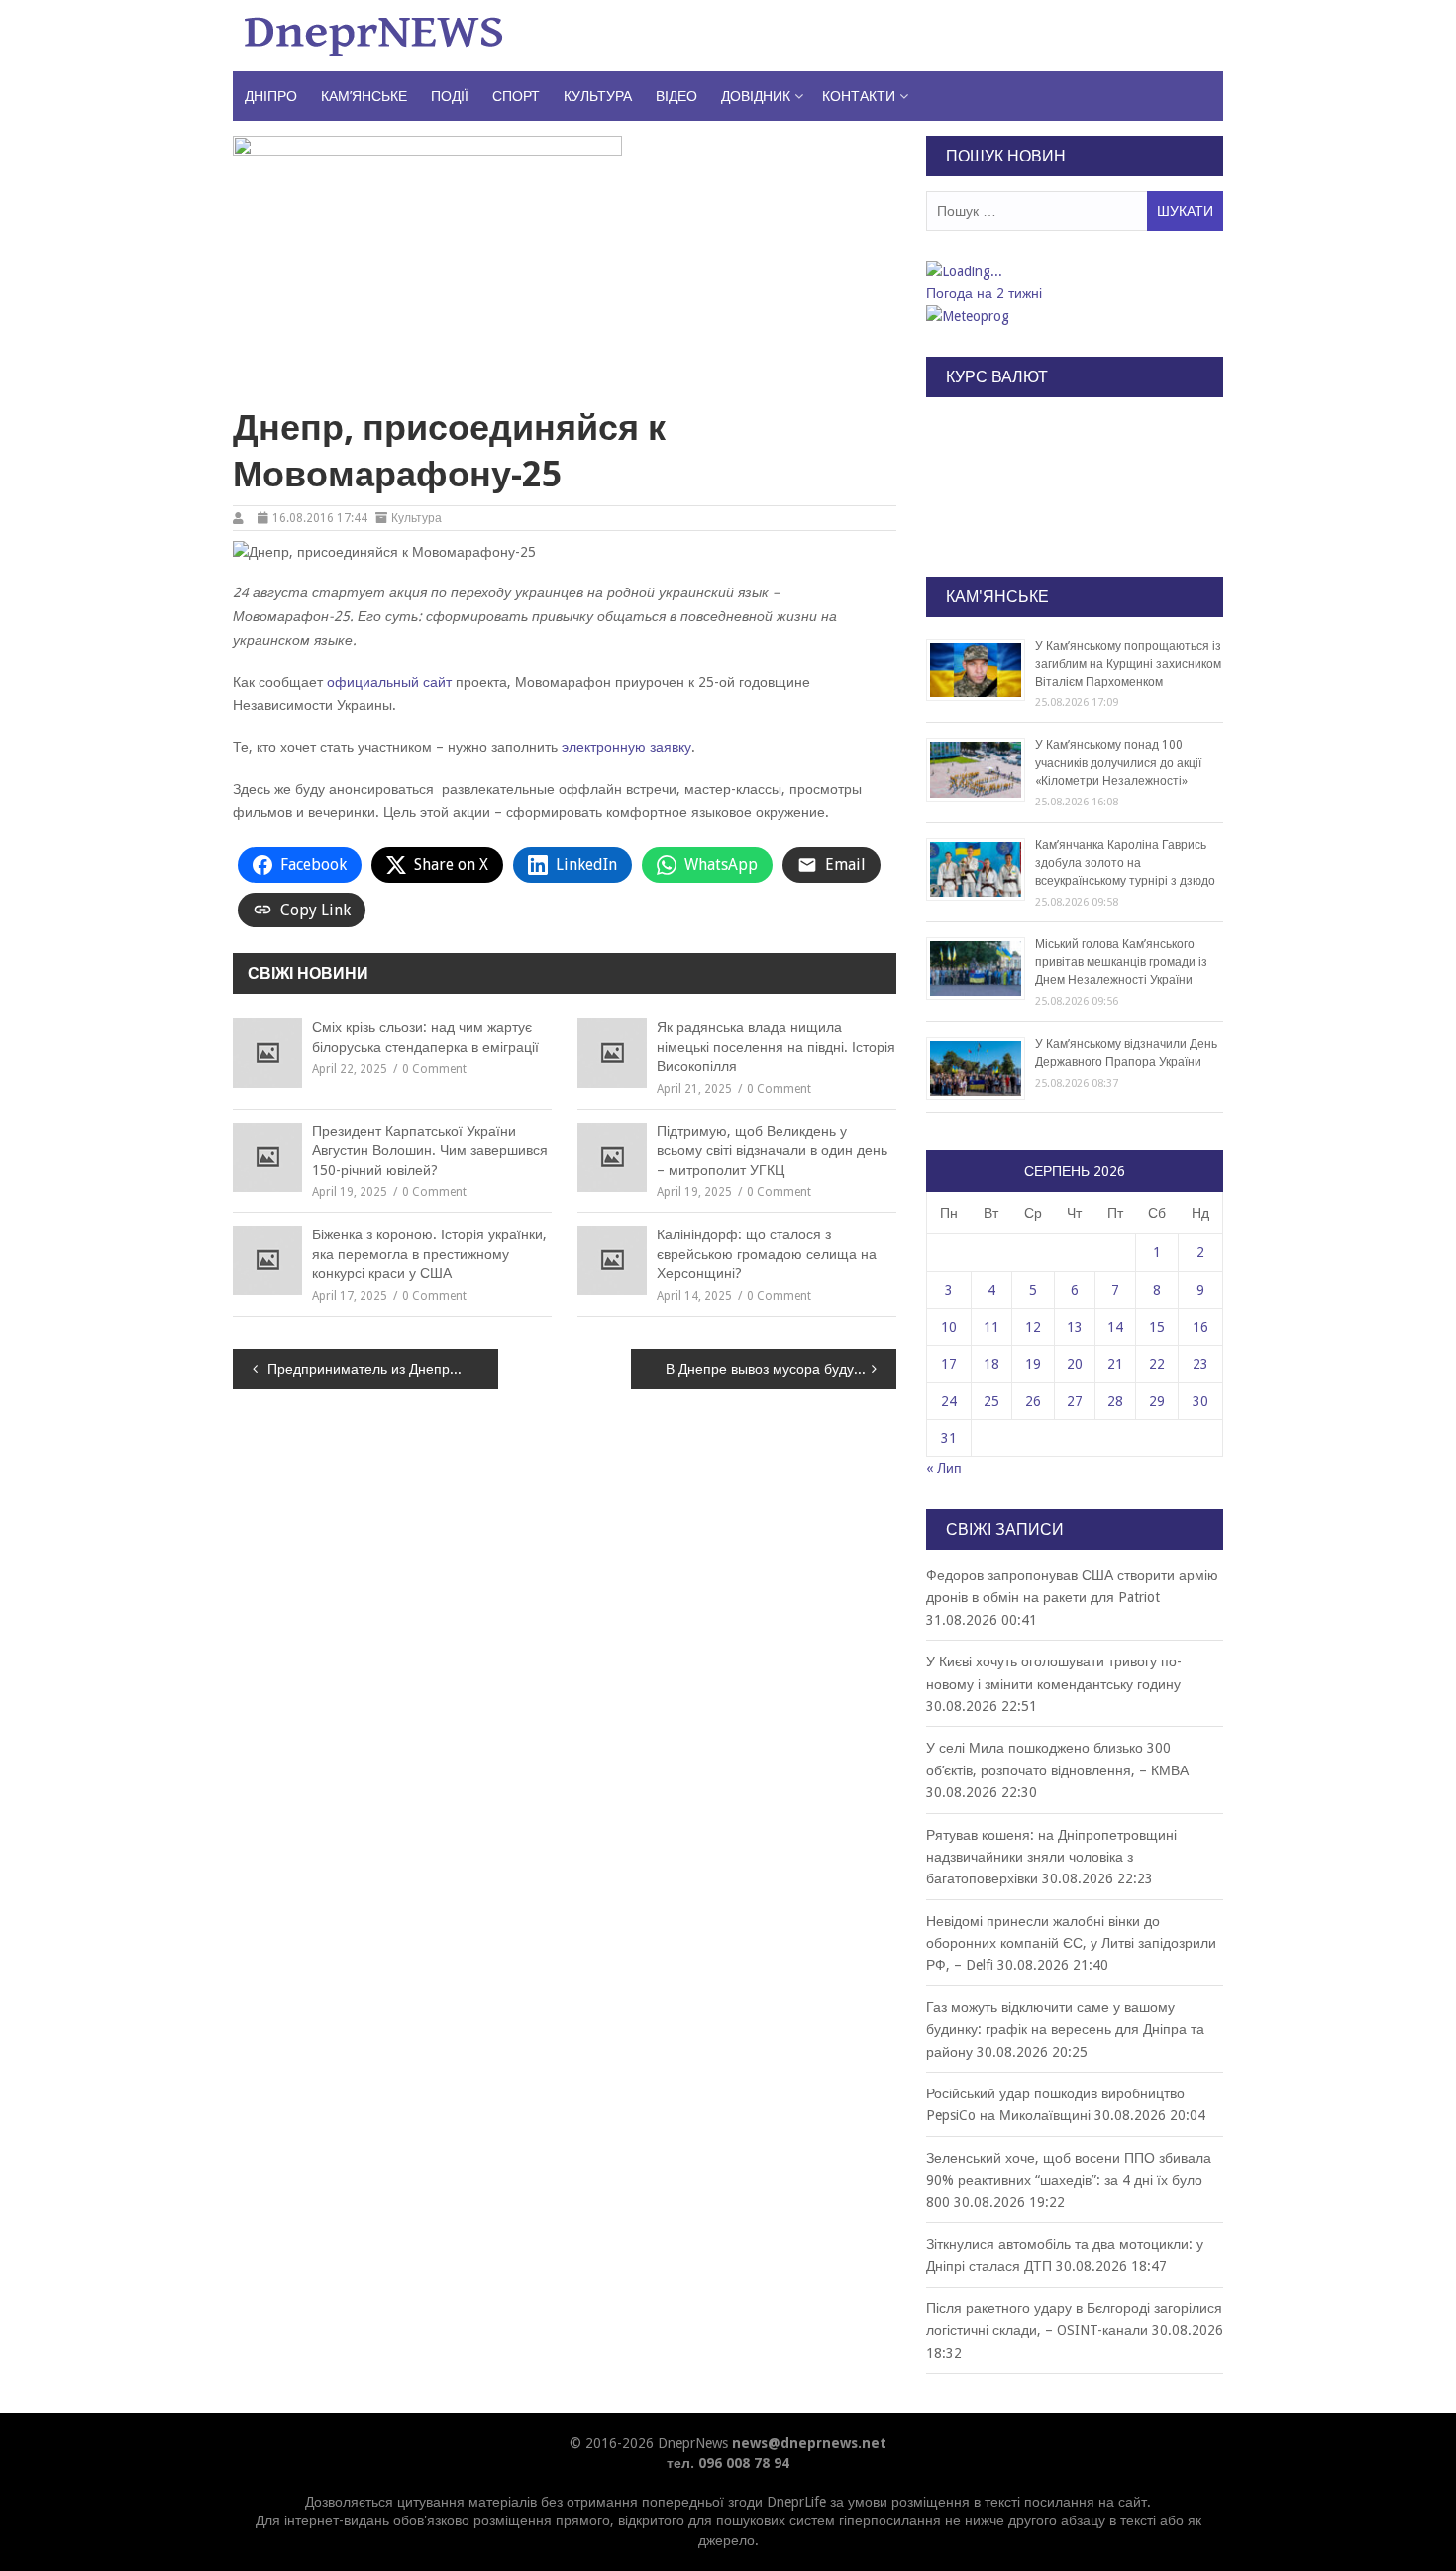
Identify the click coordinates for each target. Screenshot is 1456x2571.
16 (1200, 1327)
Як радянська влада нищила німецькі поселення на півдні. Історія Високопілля (776, 1047)
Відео (676, 96)
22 (1157, 1364)
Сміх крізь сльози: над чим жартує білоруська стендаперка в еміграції (425, 1037)
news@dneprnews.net (809, 2443)
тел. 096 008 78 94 (728, 2463)
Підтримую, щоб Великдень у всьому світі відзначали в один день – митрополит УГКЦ (772, 1151)
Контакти (859, 96)
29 (1157, 1401)
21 (1115, 1364)
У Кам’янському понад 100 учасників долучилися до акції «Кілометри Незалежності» (1118, 763)
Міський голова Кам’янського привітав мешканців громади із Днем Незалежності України (1121, 962)
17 (949, 1364)
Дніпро (271, 96)
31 (949, 1438)
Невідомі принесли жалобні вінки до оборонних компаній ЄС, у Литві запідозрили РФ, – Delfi (1071, 1943)
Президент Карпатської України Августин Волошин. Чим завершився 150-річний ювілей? (430, 1151)
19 (1033, 1364)
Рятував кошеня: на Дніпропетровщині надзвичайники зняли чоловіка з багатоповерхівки (1051, 1857)
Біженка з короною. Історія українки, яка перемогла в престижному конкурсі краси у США (429, 1254)
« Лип (944, 1468)
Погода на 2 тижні (984, 293)
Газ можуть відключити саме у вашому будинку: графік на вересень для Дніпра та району (1065, 2030)
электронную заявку (626, 747)
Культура (598, 96)
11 (991, 1327)
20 (1075, 1364)
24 (949, 1401)
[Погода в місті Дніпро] (1074, 271)
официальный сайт (389, 682)
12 (1033, 1327)
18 (991, 1364)
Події (450, 96)
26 (1033, 1401)
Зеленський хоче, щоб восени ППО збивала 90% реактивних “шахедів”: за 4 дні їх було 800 (1069, 2180)
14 (1115, 1327)
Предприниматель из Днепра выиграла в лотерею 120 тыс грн (383, 1369)
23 (1200, 1364)
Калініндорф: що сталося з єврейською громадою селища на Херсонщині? (767, 1254)
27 (1075, 1401)
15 (1157, 1327)
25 (991, 1401)
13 (1075, 1327)
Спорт (516, 96)
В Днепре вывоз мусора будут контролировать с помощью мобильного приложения (781, 1369)
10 (949, 1327)
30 (1200, 1401)
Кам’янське (364, 96)
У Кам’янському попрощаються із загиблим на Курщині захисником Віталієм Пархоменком (1128, 664)
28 (1115, 1401)
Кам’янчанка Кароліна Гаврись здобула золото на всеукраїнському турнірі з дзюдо (1125, 863)
